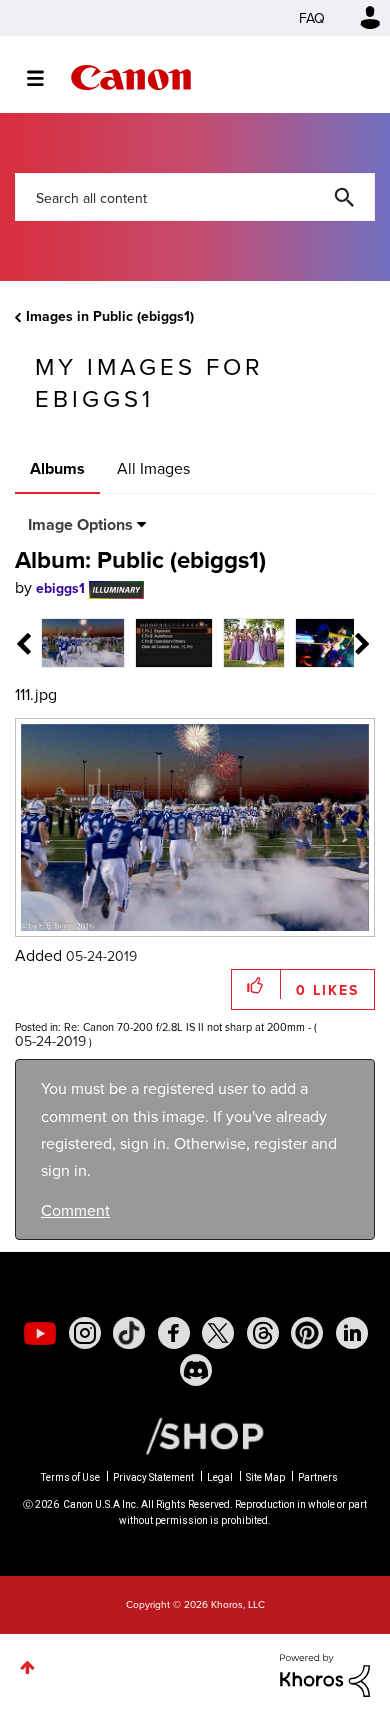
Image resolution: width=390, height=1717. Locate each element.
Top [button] (27, 1667)
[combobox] (195, 197)
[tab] (83, 641)
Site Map (265, 1477)
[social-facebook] (174, 1333)
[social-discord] (196, 1370)
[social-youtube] (40, 1333)
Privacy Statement (153, 1477)
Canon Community (131, 77)
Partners (318, 1477)
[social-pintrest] (307, 1333)
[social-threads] (263, 1333)
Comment (75, 1210)
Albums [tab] (57, 468)
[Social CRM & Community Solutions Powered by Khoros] (325, 1673)
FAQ (312, 18)
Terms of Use (70, 1477)
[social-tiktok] (129, 1333)
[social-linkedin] (352, 1333)
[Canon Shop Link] (195, 1434)
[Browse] (45, 78)
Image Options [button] (80, 524)
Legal (220, 1477)
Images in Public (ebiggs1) (110, 316)
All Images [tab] (153, 468)
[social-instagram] (85, 1333)
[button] (256, 984)
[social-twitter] (218, 1333)
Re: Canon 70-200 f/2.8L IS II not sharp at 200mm (184, 1027)
